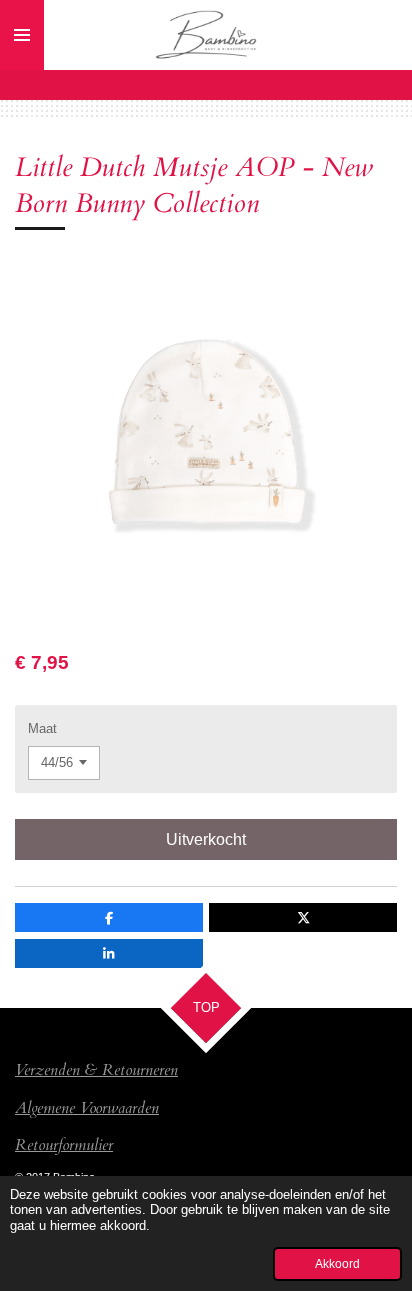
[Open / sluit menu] (22, 35)
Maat (42, 728)
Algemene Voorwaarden (87, 1108)
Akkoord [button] (337, 1263)
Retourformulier (64, 1145)
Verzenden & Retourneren (96, 1070)
